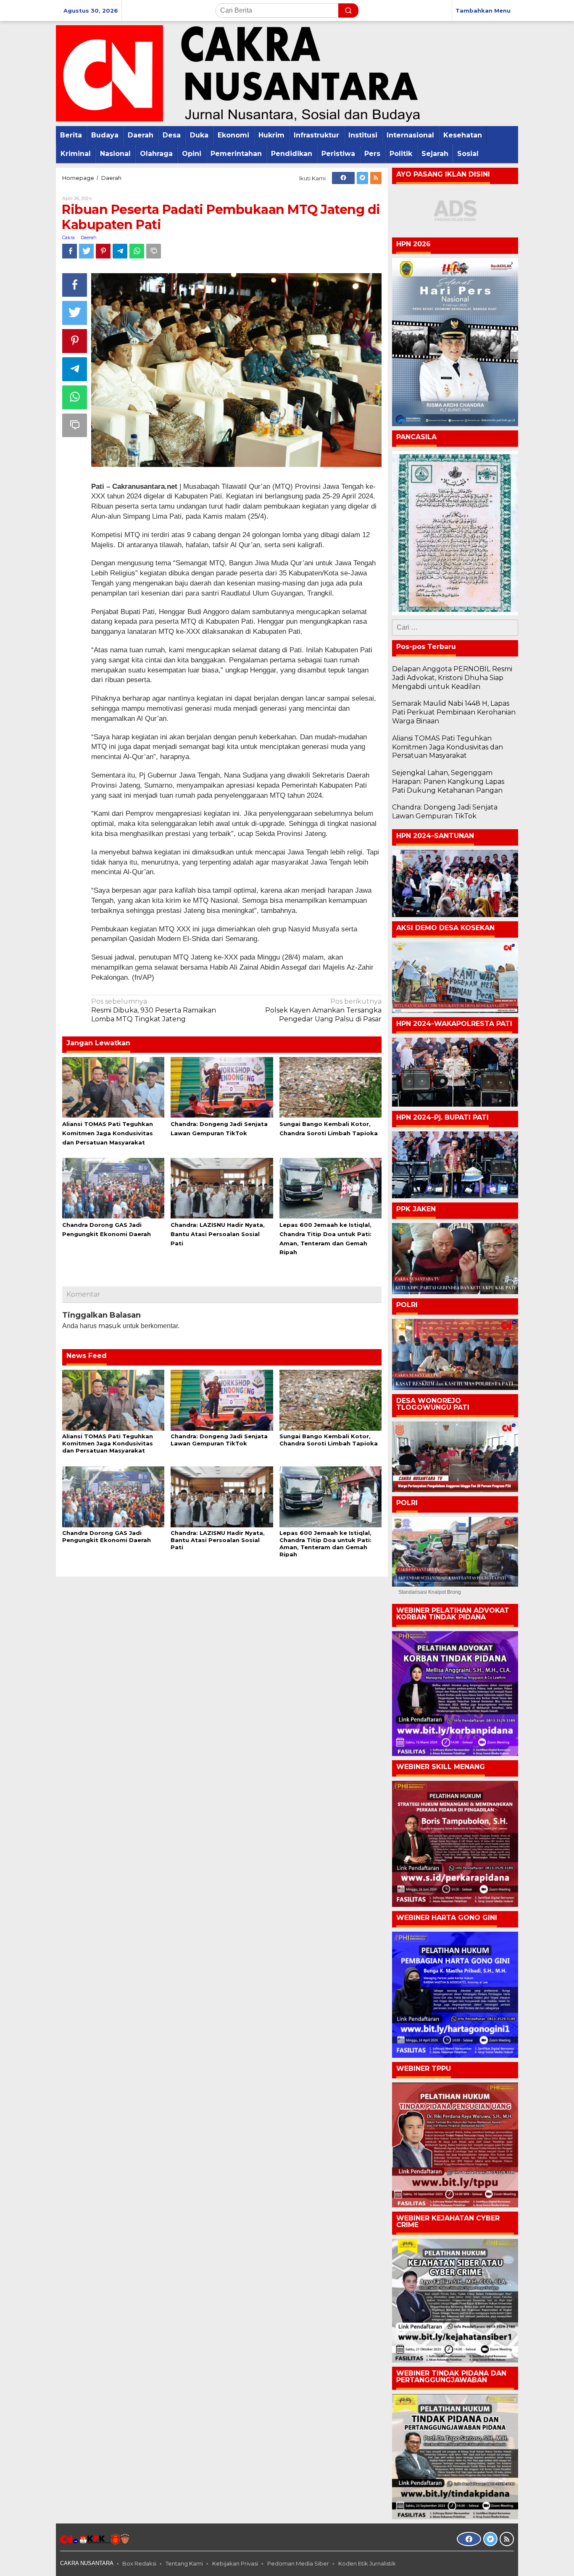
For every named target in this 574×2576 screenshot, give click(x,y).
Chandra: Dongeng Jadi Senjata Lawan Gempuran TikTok (219, 1440)
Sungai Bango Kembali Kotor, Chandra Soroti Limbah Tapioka (329, 1440)
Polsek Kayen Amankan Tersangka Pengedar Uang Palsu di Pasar (323, 1010)
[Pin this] (103, 251)
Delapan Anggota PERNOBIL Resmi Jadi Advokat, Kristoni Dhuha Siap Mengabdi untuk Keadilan (452, 678)
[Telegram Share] (120, 251)
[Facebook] (343, 178)
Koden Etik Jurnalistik (367, 2563)
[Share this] (70, 251)
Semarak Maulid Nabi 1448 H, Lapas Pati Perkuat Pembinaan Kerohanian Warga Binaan (454, 712)
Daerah (89, 237)
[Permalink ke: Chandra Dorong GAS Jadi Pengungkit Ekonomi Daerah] (113, 1187)
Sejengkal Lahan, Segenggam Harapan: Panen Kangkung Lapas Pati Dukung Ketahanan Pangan (448, 782)
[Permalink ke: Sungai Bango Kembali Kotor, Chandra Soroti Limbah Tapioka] (330, 1087)
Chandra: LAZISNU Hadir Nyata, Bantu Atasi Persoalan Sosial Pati (218, 1234)
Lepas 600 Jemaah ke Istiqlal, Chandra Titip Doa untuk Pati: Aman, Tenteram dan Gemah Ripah (325, 1544)
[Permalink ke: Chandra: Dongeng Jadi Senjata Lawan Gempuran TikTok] (222, 1087)
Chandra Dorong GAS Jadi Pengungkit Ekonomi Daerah (107, 1536)
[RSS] (376, 178)
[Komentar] (154, 251)
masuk (110, 1326)
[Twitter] (362, 178)
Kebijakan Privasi (235, 2563)
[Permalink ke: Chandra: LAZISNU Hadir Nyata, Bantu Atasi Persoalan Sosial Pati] (222, 1187)
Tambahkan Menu (483, 11)
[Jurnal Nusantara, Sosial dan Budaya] (238, 73)
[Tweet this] (86, 251)
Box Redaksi (139, 2563)
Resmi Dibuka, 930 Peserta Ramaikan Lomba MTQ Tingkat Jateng (154, 1010)
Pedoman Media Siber (298, 2563)
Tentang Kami (184, 2563)
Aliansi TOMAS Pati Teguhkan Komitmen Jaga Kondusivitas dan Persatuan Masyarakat (108, 1133)
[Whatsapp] (137, 251)
